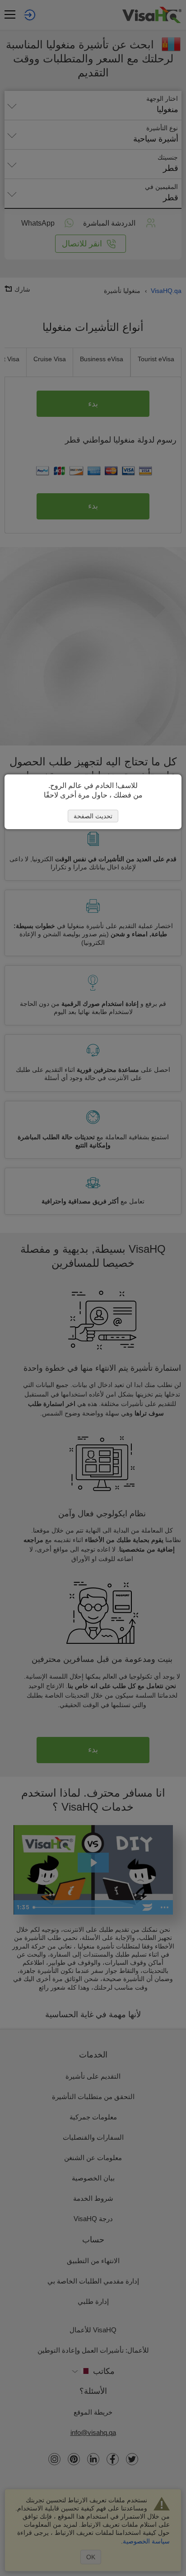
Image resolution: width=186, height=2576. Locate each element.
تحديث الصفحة (93, 816)
